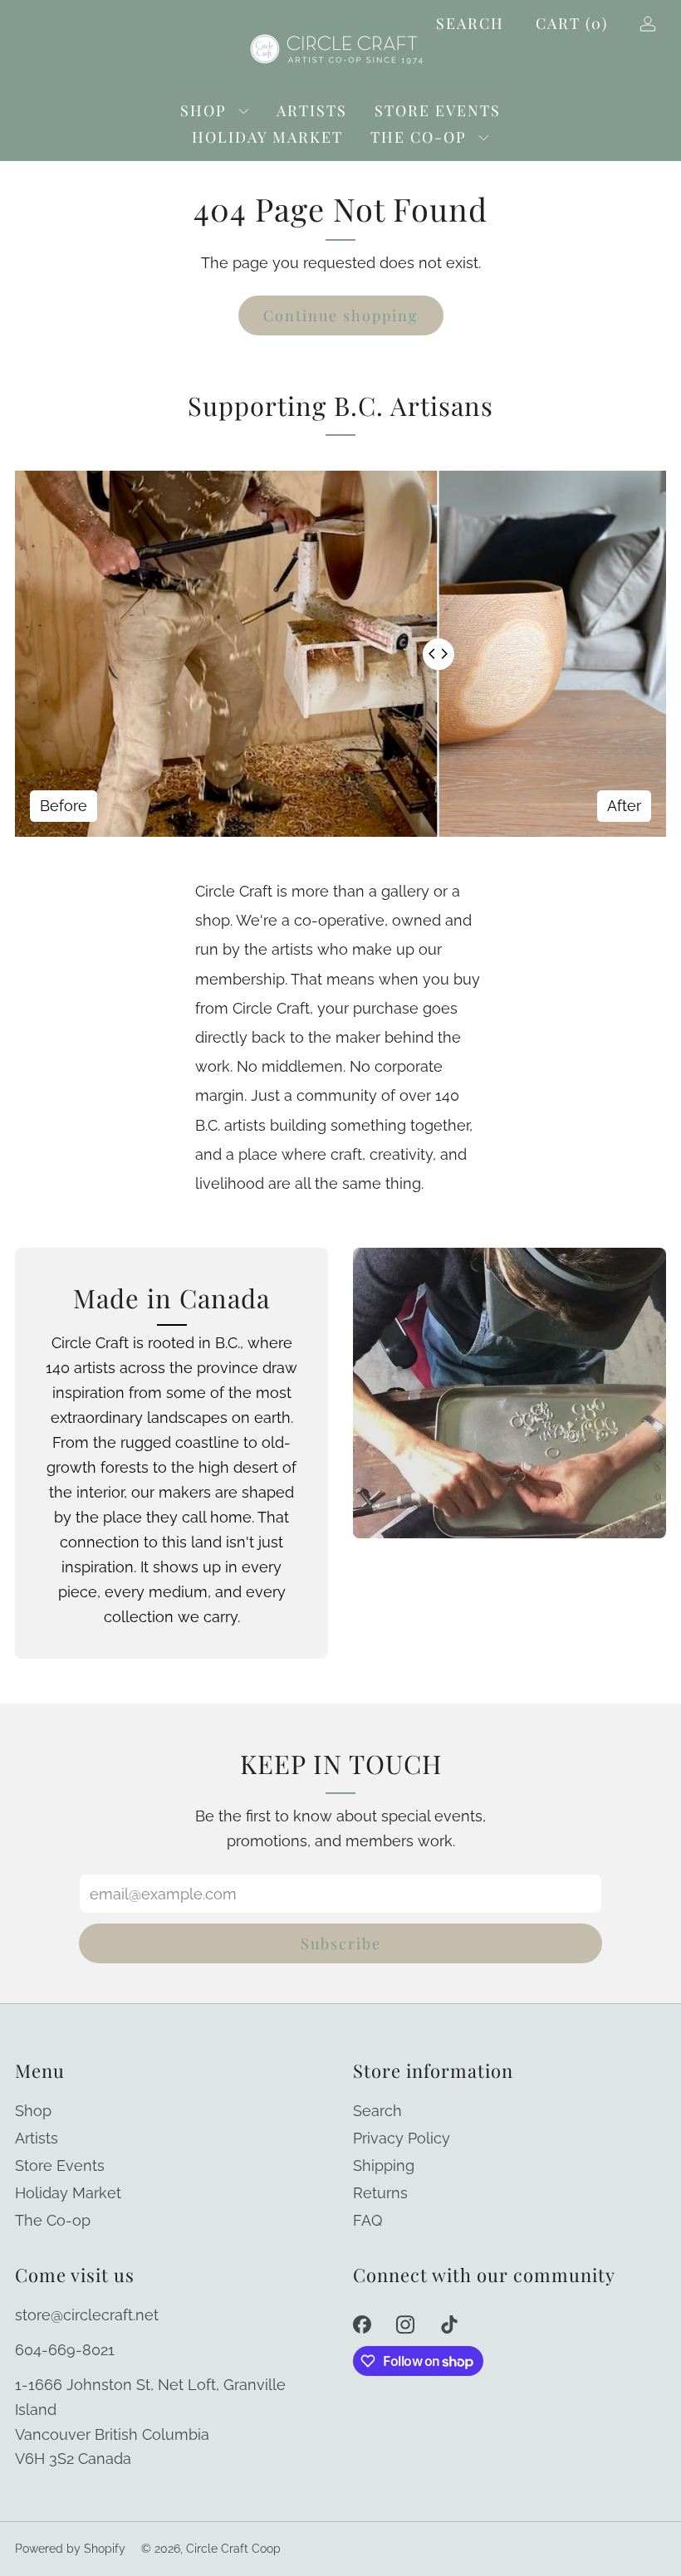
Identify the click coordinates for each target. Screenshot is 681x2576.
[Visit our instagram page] (406, 2325)
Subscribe (341, 1943)
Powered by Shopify (70, 2549)
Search (470, 23)
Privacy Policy (402, 2138)
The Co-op (419, 137)
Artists (312, 110)
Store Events (438, 110)
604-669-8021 (65, 2350)
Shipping (384, 2165)
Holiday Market (267, 137)
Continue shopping (341, 315)
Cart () (572, 23)
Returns (380, 2193)
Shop (203, 110)
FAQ (367, 2220)
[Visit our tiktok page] (450, 2325)
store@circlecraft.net (87, 2315)
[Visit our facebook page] (362, 2325)
